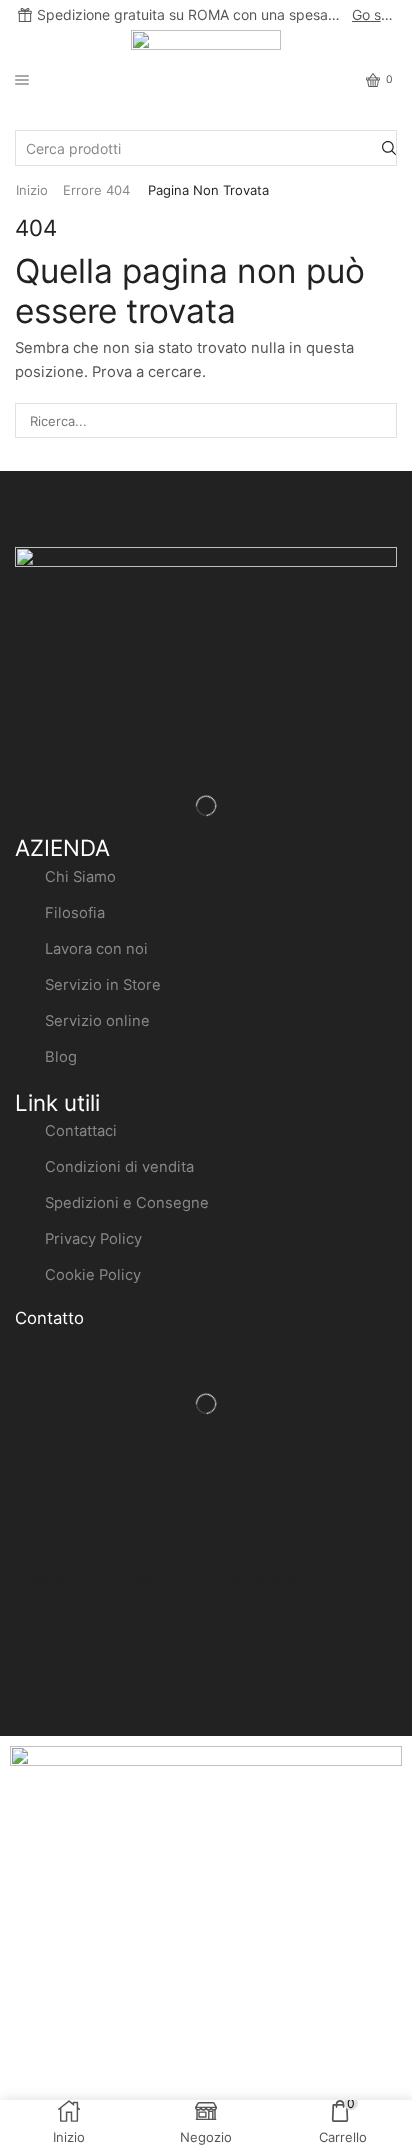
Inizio (32, 190)
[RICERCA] (380, 420)
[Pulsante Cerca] (389, 148)
